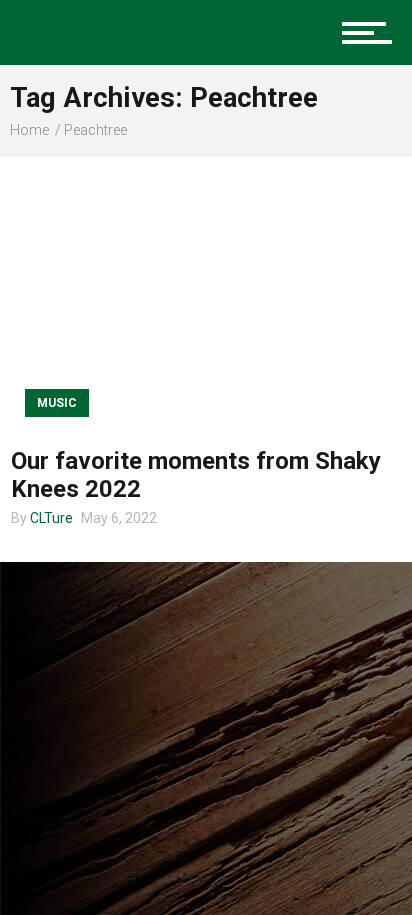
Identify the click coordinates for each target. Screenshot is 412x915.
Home (29, 130)
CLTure (51, 518)
